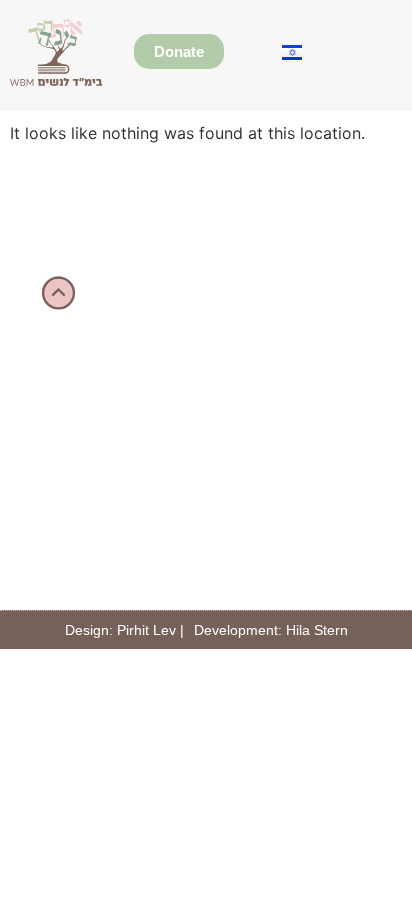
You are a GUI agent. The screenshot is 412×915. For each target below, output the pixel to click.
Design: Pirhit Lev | (124, 630)
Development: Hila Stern (271, 630)
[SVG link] (56, 52)
